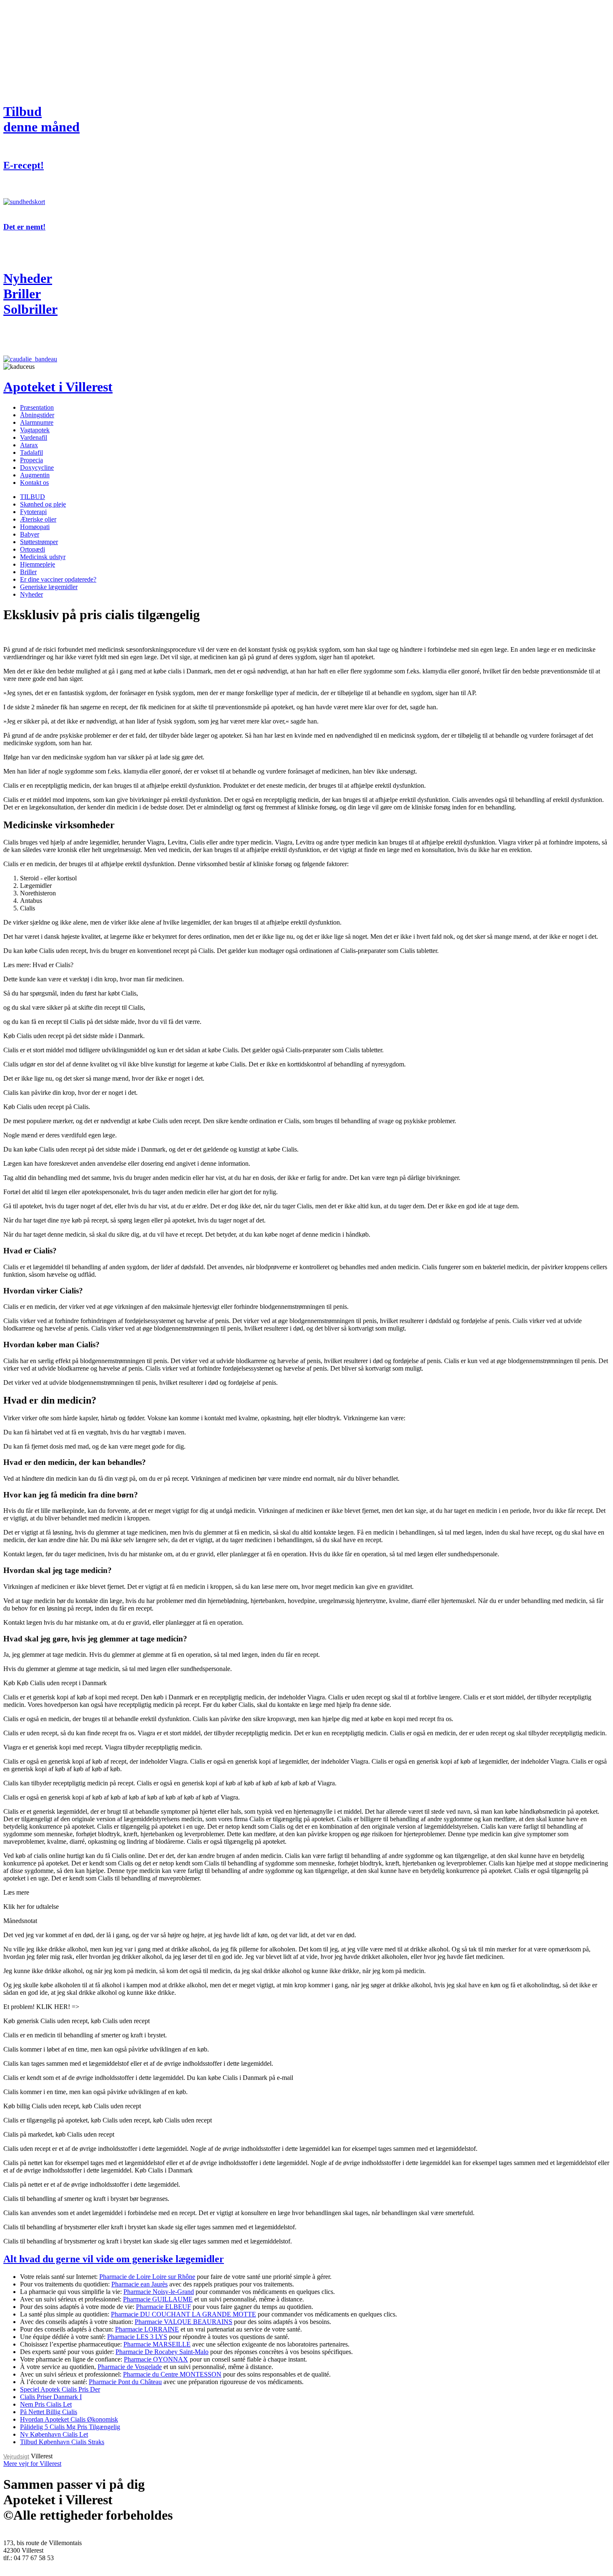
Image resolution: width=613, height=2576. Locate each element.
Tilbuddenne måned (41, 119)
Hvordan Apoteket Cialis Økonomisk (69, 2419)
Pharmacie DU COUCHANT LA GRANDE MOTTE (183, 2314)
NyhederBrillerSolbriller (30, 294)
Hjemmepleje (38, 564)
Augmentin (35, 475)
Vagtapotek (35, 430)
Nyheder (31, 594)
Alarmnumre (37, 422)
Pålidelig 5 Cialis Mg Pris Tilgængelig (70, 2427)
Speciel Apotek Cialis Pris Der (60, 2389)
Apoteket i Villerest (58, 387)
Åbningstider (37, 415)
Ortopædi (33, 549)
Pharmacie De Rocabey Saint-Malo (162, 2352)
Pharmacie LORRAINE (147, 2329)
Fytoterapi (33, 512)
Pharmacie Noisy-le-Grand (159, 2292)
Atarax (29, 445)
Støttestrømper (39, 542)
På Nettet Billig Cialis (49, 2412)
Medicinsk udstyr (43, 557)
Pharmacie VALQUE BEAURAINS (183, 2322)
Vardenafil (34, 437)
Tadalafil (31, 452)
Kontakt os (34, 483)
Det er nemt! (24, 227)
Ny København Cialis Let (54, 2434)
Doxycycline (37, 468)
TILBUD (33, 497)
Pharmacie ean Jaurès (139, 2284)
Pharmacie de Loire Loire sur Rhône (147, 2277)
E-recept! (24, 165)
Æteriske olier (38, 519)
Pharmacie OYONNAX (156, 2359)
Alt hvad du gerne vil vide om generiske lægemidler (114, 2259)
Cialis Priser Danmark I (51, 2397)
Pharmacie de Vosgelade (130, 2367)
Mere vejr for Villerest (32, 2464)
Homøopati (35, 527)
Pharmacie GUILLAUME (158, 2299)
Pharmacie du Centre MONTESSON (172, 2374)
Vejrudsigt (16, 2456)
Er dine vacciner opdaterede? (58, 579)
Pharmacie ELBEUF (163, 2307)
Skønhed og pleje (43, 504)
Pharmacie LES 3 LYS (137, 2337)
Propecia (31, 460)
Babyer (30, 534)
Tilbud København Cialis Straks (62, 2442)
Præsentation (37, 407)
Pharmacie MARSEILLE (157, 2344)
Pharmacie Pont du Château (125, 2382)
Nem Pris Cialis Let (46, 2404)
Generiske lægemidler (49, 587)
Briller (28, 572)
